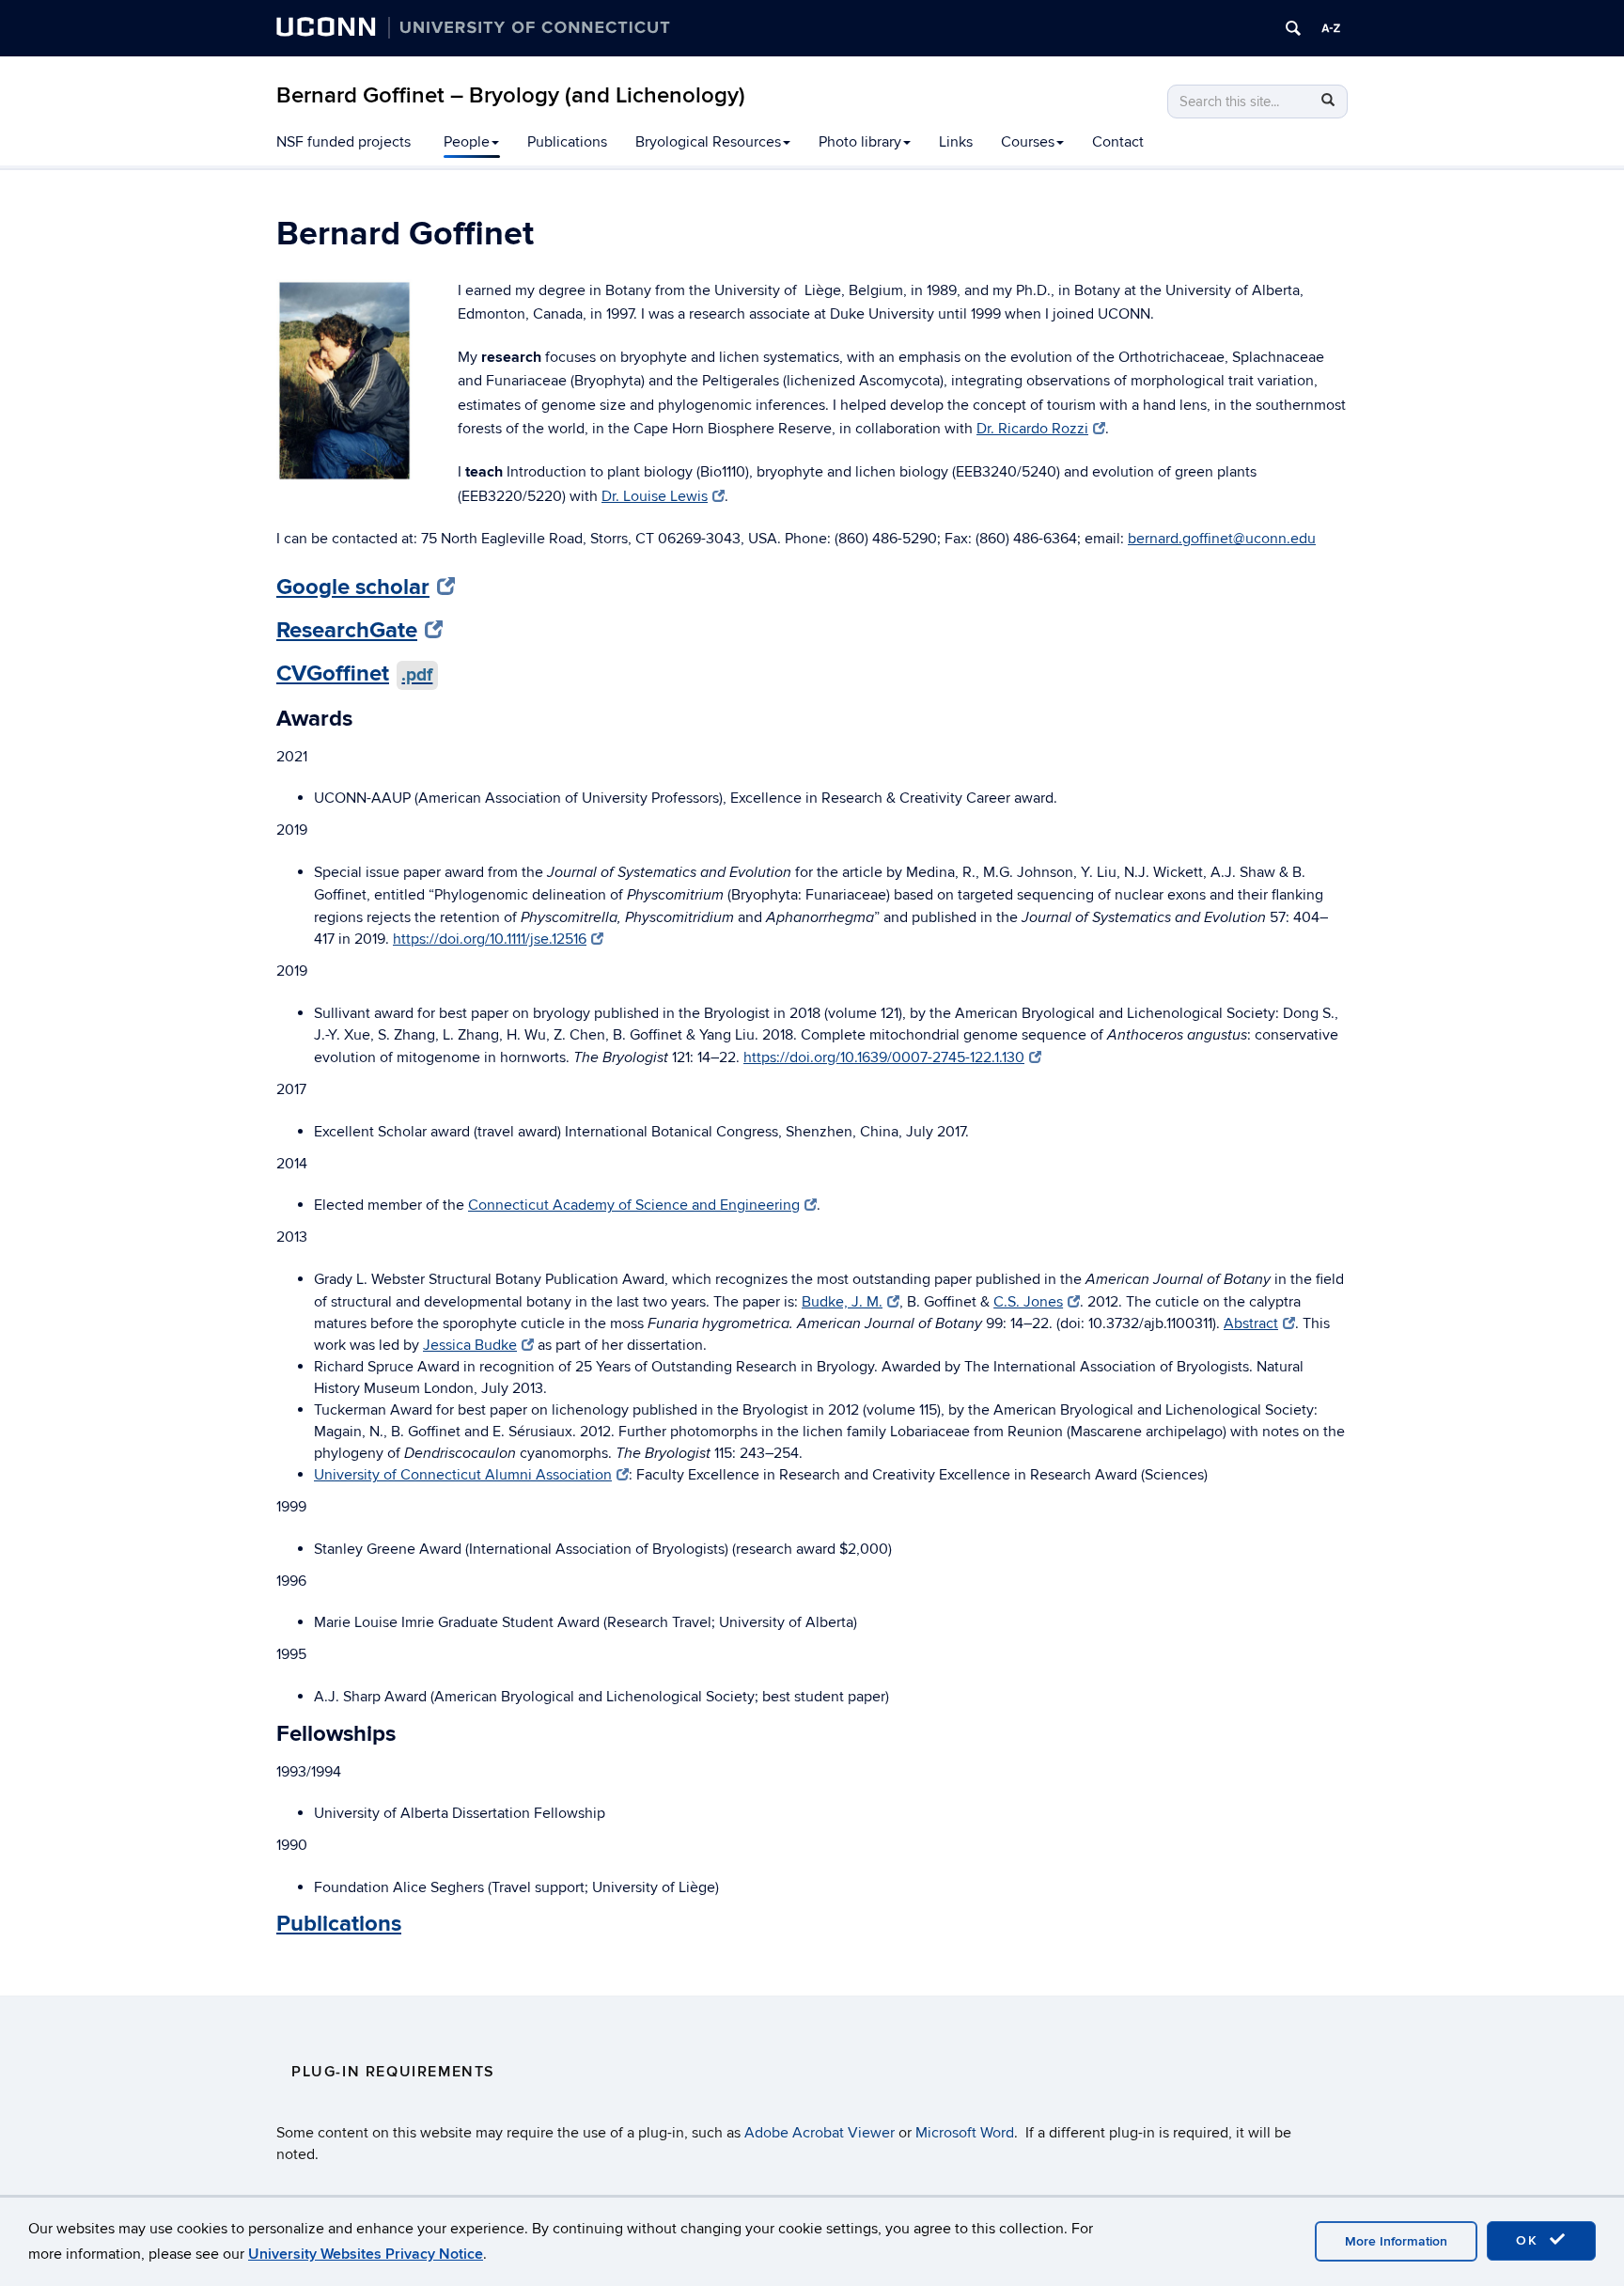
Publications (567, 142)
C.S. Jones (1028, 1302)
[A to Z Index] (1331, 28)
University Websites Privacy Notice (366, 2254)
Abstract (1251, 1323)
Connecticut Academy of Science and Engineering (634, 1205)
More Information (1396, 2241)
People (467, 142)
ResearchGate (347, 630)
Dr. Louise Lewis (655, 496)
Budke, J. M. (842, 1302)
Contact (1118, 142)
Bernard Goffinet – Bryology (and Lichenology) (511, 95)
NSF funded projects (344, 142)
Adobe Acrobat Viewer (820, 2133)
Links (956, 142)
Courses (1028, 142)
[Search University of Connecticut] (1293, 28)
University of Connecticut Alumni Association (463, 1475)
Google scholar (353, 587)
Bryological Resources (708, 142)
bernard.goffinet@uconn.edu (1222, 539)
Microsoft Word (965, 2133)
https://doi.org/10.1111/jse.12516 (490, 939)
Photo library (860, 142)
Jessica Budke (470, 1345)
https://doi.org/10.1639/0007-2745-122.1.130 (884, 1057)
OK (1530, 2240)
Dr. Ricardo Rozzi (1032, 429)
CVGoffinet (354, 673)
